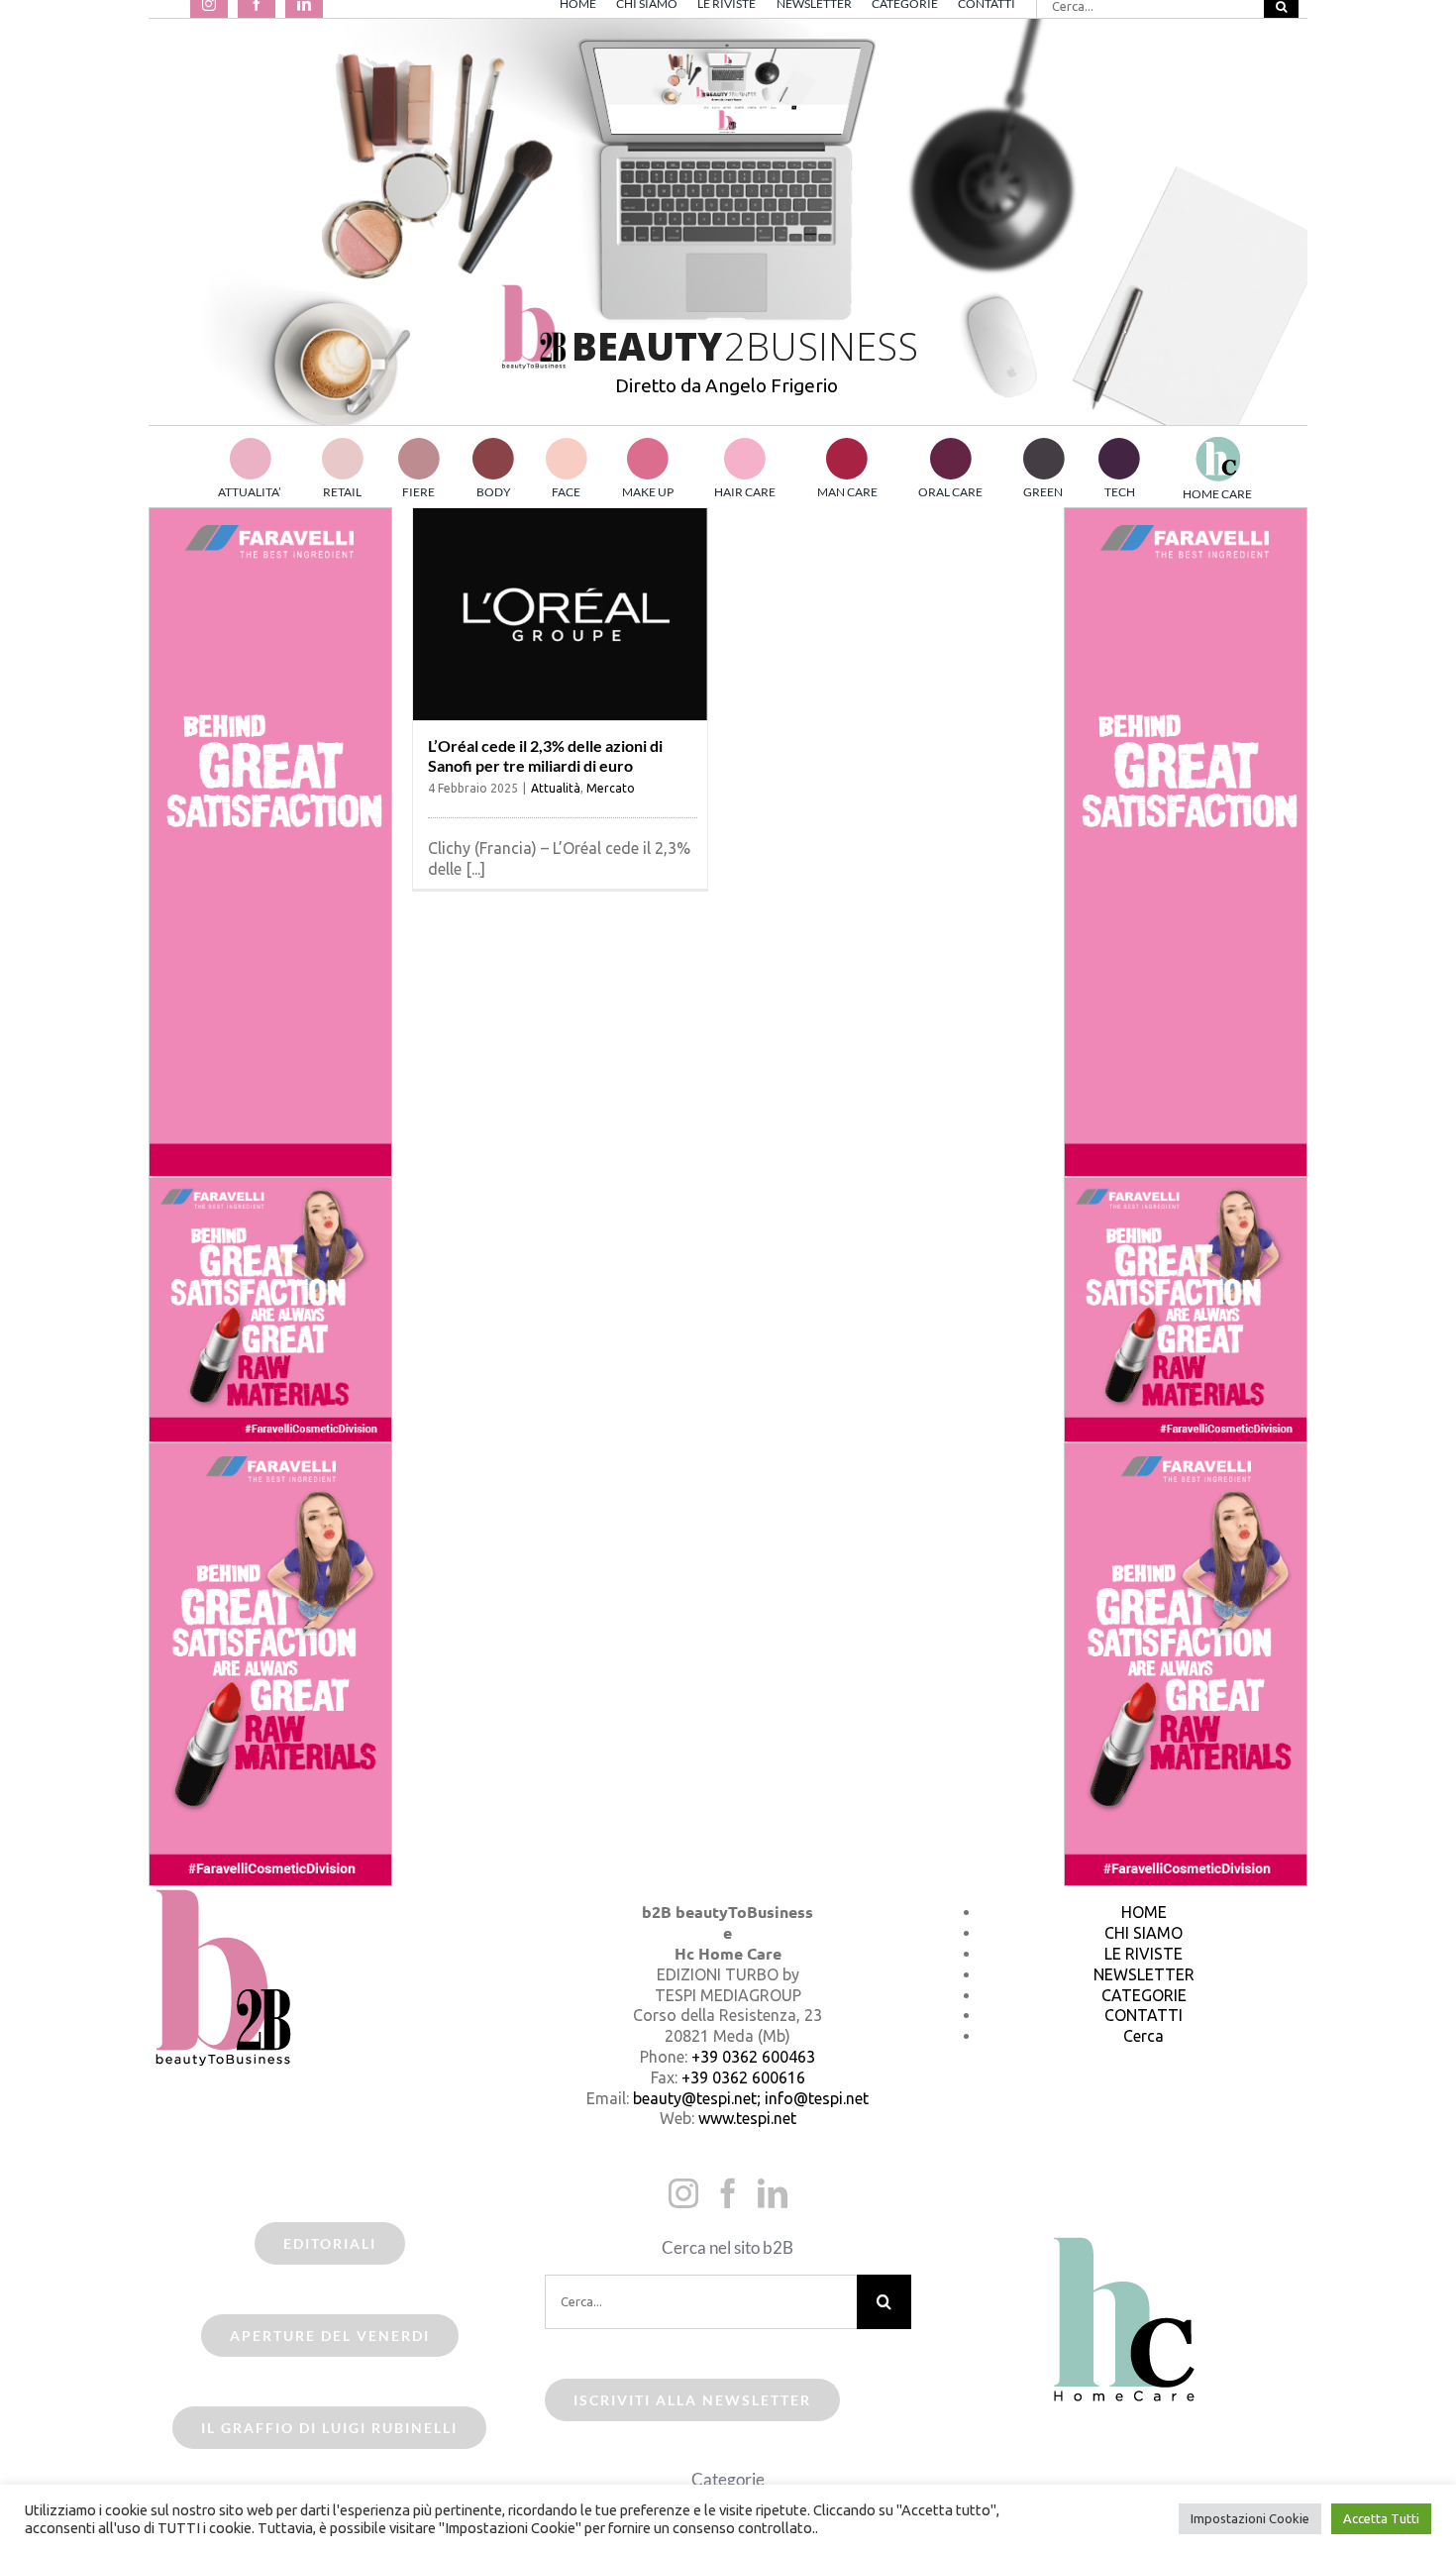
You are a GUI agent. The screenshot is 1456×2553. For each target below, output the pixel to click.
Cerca (1144, 2036)
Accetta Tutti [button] (1381, 2518)
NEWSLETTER (1144, 1974)
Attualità (556, 788)
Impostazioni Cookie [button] (1250, 2518)
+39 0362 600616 (743, 2077)
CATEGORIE (1144, 1995)
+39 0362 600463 (753, 2057)
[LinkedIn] (773, 2193)
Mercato (611, 788)
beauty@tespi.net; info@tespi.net (751, 2098)
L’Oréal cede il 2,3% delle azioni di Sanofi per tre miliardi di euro (545, 755)
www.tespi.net (747, 2118)
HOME (1144, 1912)
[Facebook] (728, 2193)
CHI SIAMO (1144, 1933)
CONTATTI (1144, 2015)
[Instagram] (683, 2193)
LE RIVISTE (1144, 1954)
